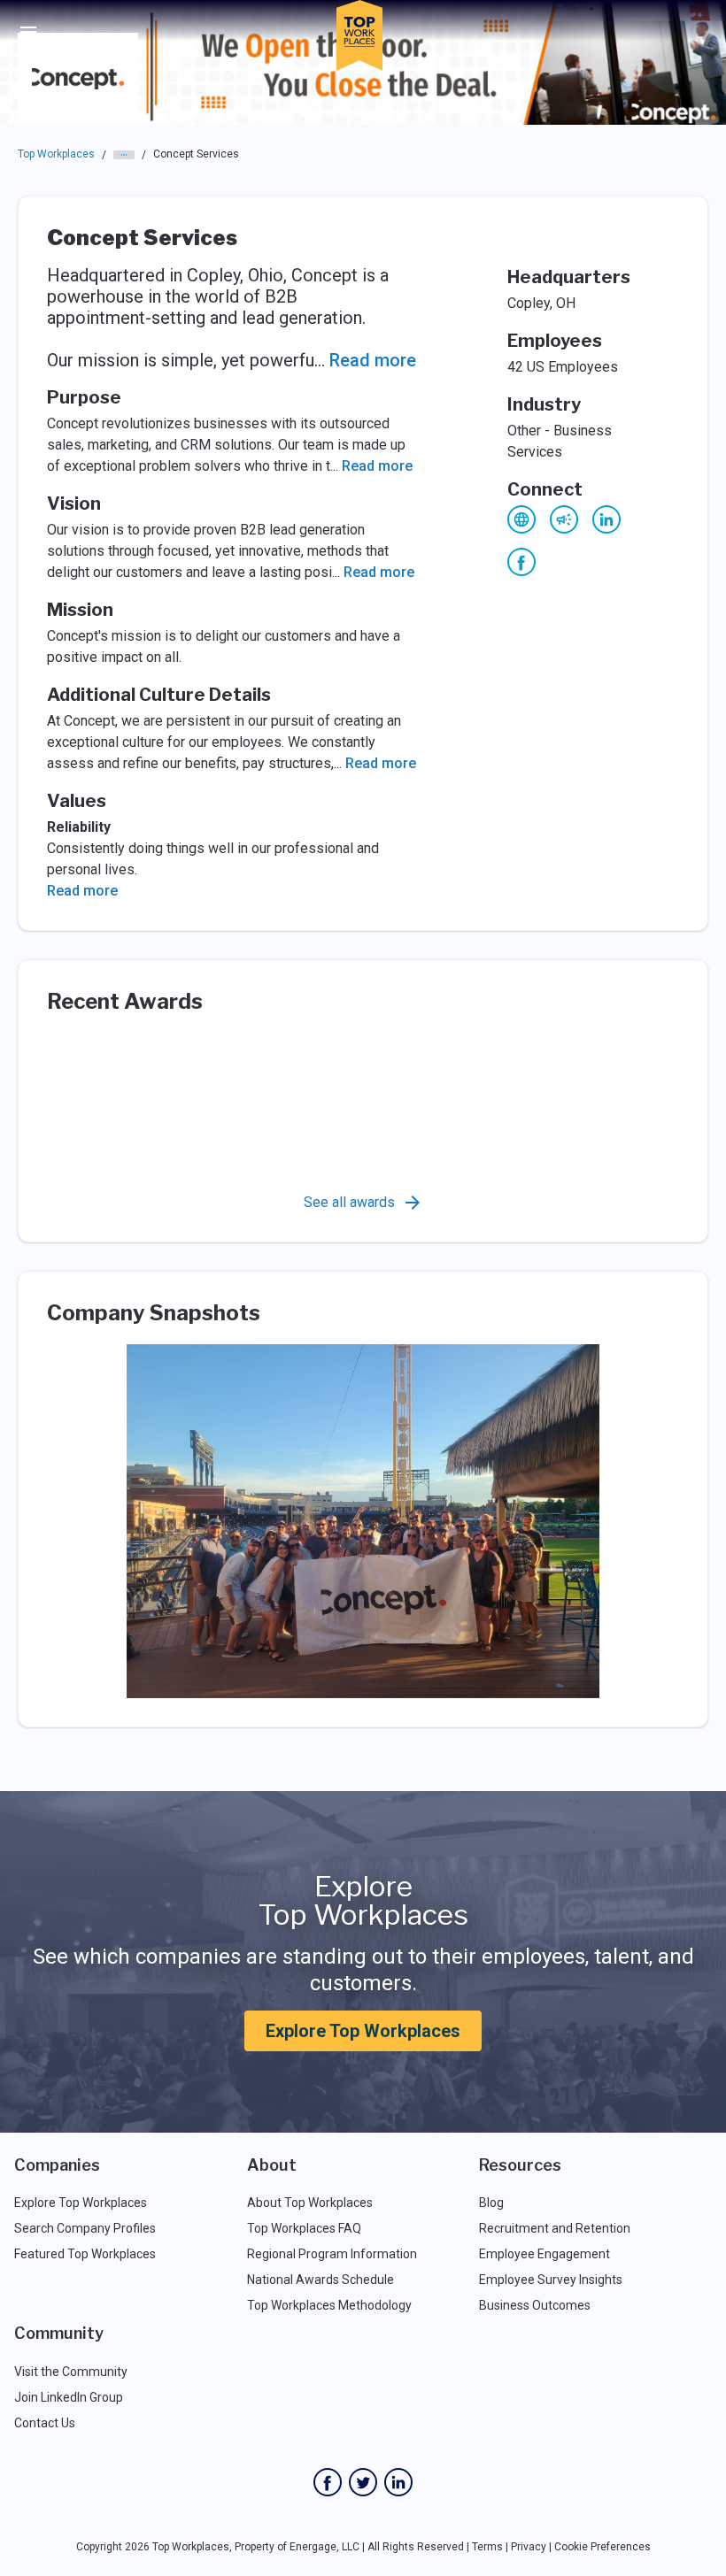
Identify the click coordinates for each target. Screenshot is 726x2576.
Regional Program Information (332, 2254)
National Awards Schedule (321, 2280)
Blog (491, 2203)
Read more (373, 360)
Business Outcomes (535, 2305)
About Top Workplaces (310, 2203)
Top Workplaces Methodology (329, 2305)
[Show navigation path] (124, 155)
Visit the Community (71, 2372)
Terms (487, 2547)
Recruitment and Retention (555, 2228)
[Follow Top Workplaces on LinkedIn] (398, 2482)
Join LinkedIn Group (69, 2397)
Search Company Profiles (85, 2228)
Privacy (529, 2547)
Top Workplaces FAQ (304, 2228)
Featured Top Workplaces (85, 2254)
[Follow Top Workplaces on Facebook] (328, 2482)
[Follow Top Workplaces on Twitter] (363, 2482)
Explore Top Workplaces (363, 2031)
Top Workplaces (56, 154)
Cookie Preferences (602, 2547)
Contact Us (45, 2423)
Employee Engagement (544, 2254)
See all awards (349, 1202)
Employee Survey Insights (551, 2280)
